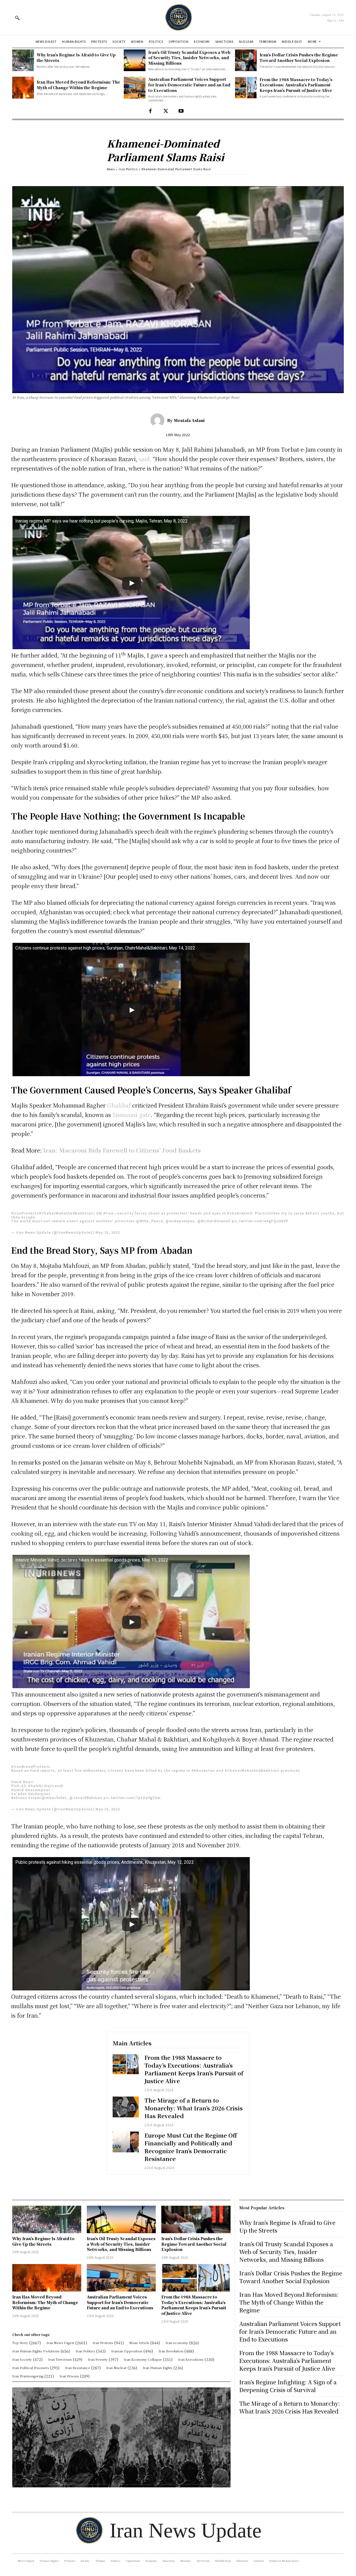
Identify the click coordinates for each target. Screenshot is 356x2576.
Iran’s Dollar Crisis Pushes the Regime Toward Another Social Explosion (299, 58)
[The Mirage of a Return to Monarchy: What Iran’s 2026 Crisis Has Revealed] (126, 2107)
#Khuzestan (203, 1770)
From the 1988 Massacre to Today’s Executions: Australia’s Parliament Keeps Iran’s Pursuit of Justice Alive (296, 85)
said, (145, 459)
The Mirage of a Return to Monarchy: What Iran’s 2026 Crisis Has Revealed (194, 2108)
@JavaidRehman (86, 1797)
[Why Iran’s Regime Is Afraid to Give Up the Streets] (23, 60)
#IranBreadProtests (31, 1766)
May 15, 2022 (108, 1809)
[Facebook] (150, 111)
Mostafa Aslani (189, 420)
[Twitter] (166, 111)
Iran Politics (128, 169)
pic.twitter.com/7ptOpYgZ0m (132, 1797)
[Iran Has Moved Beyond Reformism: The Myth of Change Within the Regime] (23, 88)
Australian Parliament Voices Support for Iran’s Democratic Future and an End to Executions (189, 85)
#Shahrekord (240, 1213)
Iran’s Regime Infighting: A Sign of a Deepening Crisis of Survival (288, 2386)
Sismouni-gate (132, 1115)
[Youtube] (181, 111)
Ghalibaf (119, 1105)
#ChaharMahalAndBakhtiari (66, 1213)
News (111, 169)
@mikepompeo (180, 1221)
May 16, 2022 (108, 1232)
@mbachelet (54, 1797)
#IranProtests (25, 1213)
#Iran (108, 1213)
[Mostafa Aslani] (159, 420)
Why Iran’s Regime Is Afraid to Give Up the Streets (43, 2241)
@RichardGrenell (214, 1221)
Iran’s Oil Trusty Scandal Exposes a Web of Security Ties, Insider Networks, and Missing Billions (189, 58)
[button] (17, 18)
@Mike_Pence (149, 1221)
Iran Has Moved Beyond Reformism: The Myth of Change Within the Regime (78, 85)
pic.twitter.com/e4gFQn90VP (260, 1221)
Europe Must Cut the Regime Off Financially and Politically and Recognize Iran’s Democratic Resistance (191, 2147)
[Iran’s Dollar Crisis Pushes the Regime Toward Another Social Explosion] (246, 60)
